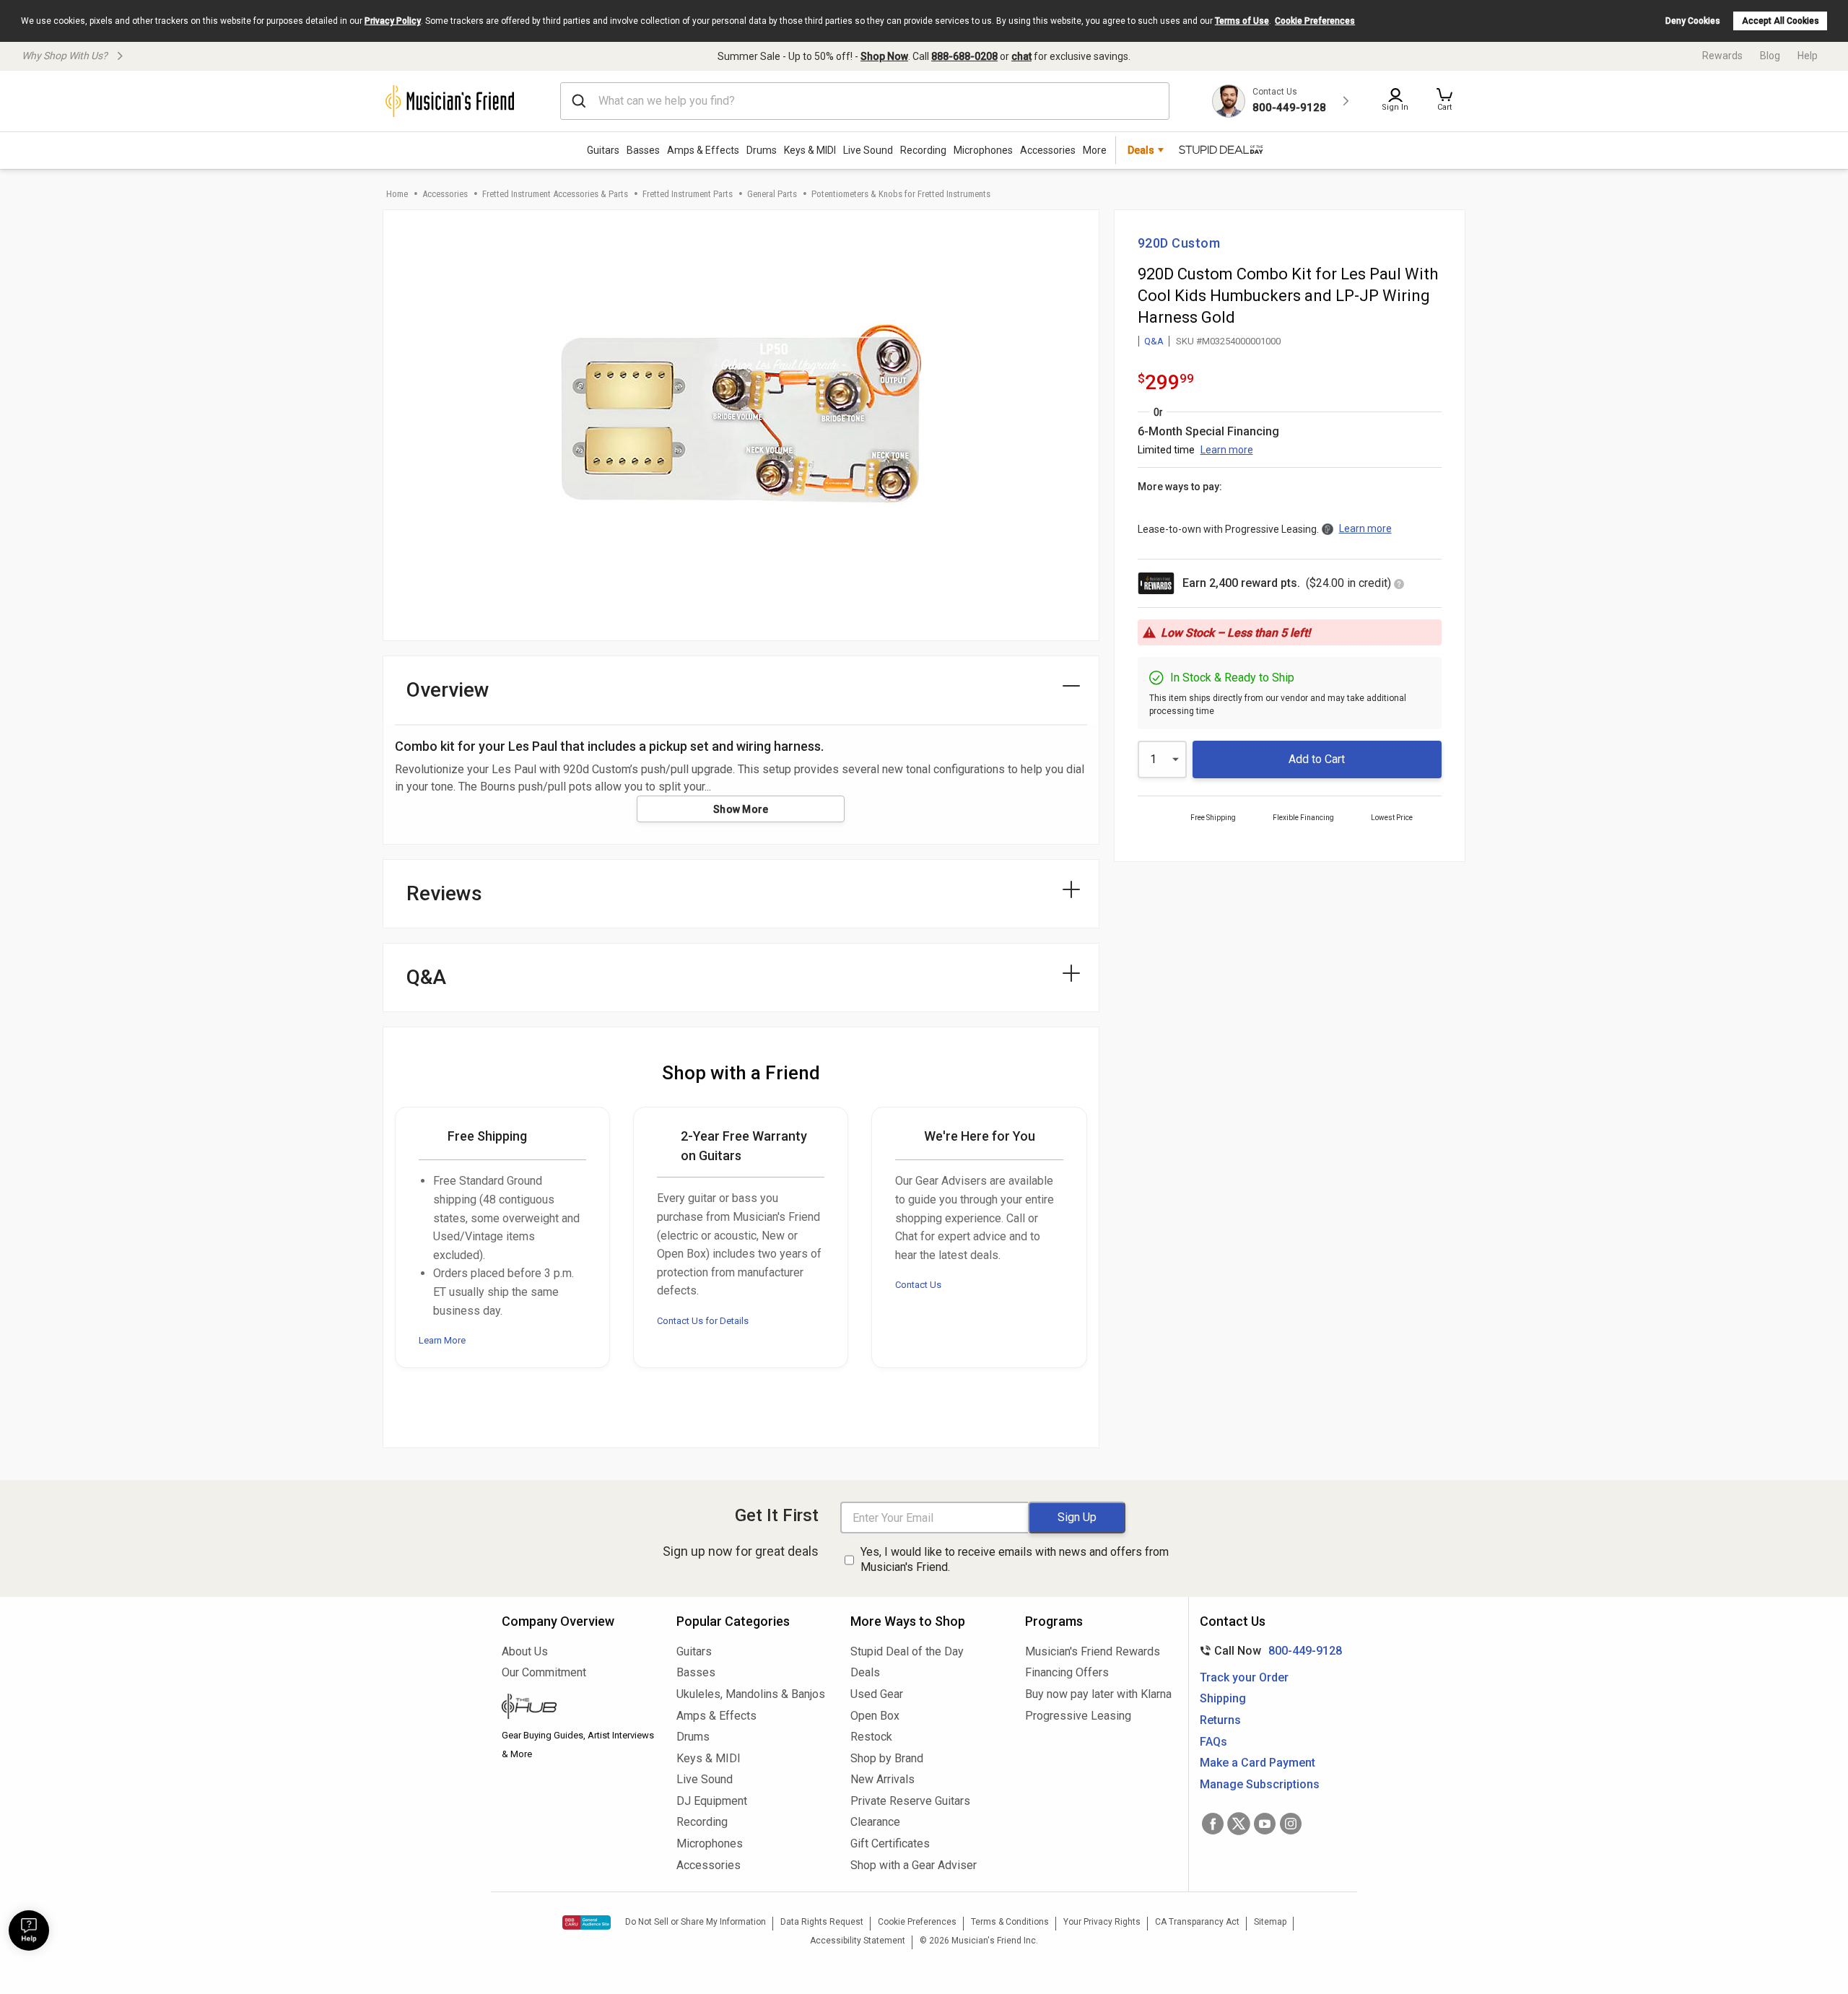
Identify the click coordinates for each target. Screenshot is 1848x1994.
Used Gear (877, 1694)
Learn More (442, 1340)
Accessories (1048, 150)
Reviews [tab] (444, 893)
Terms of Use (1242, 21)
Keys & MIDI (810, 150)
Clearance (875, 1822)
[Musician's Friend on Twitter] (1239, 1824)
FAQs (1213, 1742)
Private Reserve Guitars (910, 1801)
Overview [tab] (448, 690)
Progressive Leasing (1078, 1716)
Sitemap (1270, 1922)
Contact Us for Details (703, 1321)
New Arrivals (882, 1779)
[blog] (578, 1708)
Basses (643, 150)
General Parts (772, 194)
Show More (741, 809)
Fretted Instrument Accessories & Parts (555, 194)
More (1095, 150)
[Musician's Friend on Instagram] (1291, 1824)
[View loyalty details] (1399, 585)
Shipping (1223, 1698)
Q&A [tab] (426, 977)
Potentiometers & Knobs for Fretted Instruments (901, 194)
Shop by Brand (887, 1758)
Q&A (1154, 341)
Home (397, 194)
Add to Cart (1317, 759)
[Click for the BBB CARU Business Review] (587, 1923)
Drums (762, 150)
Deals (865, 1672)
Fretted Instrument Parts (688, 194)
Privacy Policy (393, 21)
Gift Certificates (890, 1843)
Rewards (1722, 56)
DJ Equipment (712, 1801)
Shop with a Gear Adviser (914, 1865)
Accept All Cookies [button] (1781, 21)
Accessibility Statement (858, 1941)
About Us (525, 1651)
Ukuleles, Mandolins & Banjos (751, 1694)
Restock (871, 1737)
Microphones (983, 150)
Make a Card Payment (1258, 1763)
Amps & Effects (703, 150)
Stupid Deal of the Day (907, 1651)
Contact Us (918, 1285)
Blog (1770, 56)
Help (1808, 56)
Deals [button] (1141, 150)
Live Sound (868, 150)
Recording (923, 150)
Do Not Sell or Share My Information (696, 1922)
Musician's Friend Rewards (1093, 1651)
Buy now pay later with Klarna (1098, 1694)
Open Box (875, 1716)
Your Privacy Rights (1102, 1922)
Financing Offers (1067, 1672)
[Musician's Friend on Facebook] (1213, 1824)
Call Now (1268, 1651)
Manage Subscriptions (1260, 1784)
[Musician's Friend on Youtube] (1265, 1824)
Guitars (603, 150)
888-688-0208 (964, 56)
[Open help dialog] (29, 1930)
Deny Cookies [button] (1693, 21)
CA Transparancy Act (1197, 1922)
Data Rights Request (822, 1922)
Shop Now (884, 56)
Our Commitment (544, 1672)
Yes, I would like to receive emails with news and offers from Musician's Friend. (1015, 1559)
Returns (1220, 1720)
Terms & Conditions (1010, 1922)
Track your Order (1244, 1677)
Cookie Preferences (1315, 21)
